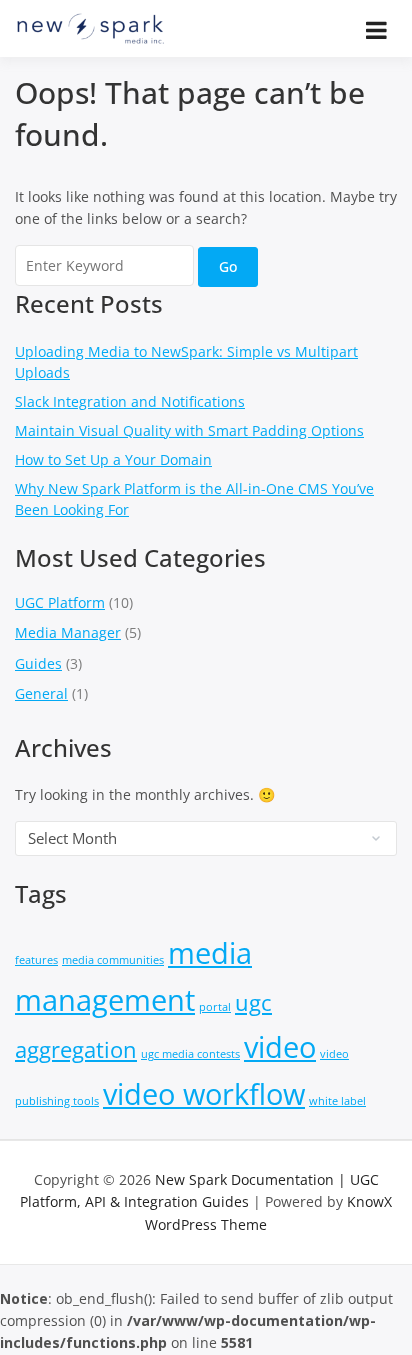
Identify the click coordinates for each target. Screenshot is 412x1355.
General (41, 693)
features (36, 960)
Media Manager (68, 632)
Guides (38, 663)
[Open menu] (376, 30)
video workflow (204, 1094)
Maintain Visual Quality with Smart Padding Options (189, 430)
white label (337, 1101)
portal (215, 1007)
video (280, 1047)
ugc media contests (190, 1054)
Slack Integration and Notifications (130, 401)
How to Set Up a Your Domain (113, 459)
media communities (113, 960)
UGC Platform (60, 602)
